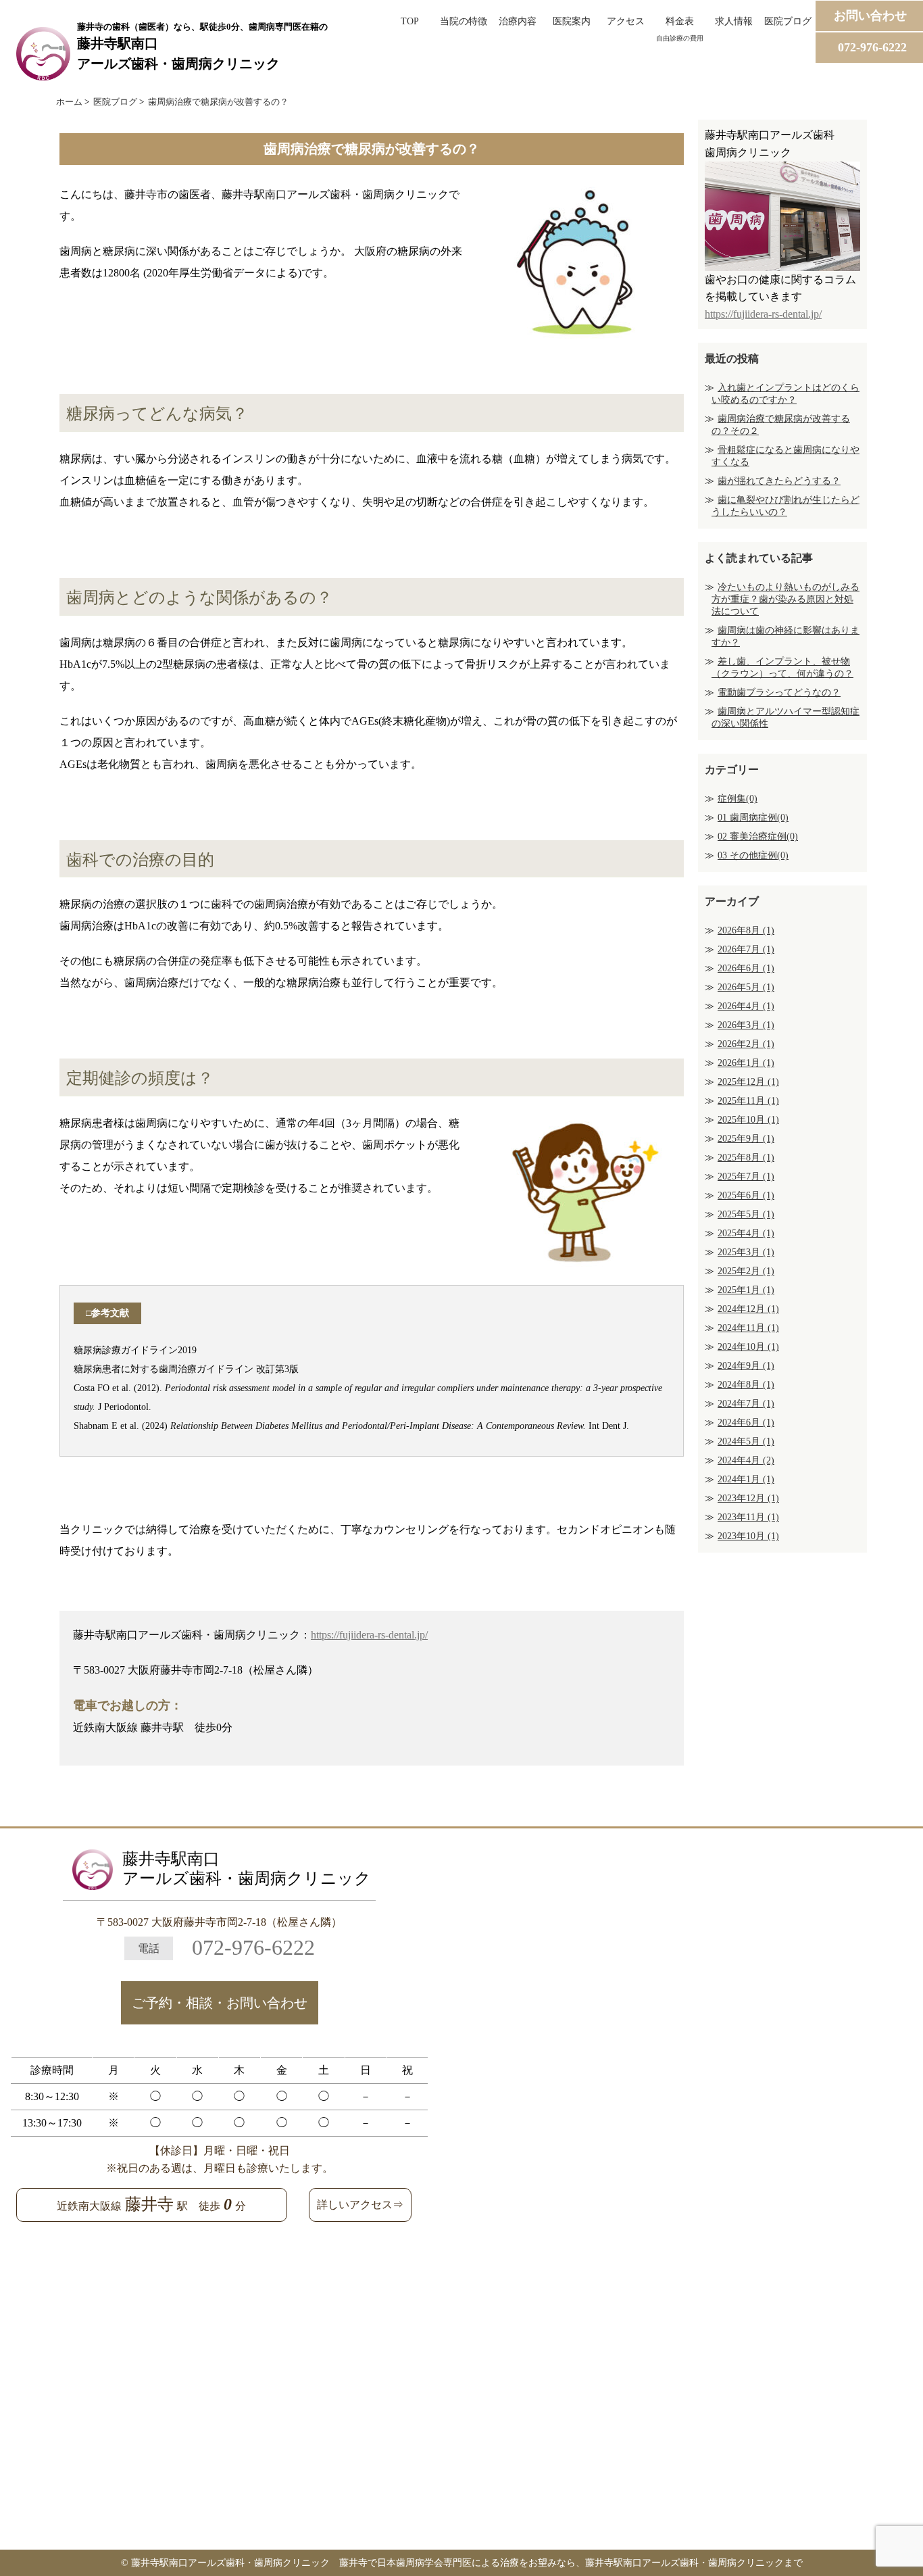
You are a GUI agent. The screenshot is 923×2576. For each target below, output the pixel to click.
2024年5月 (746, 1441)
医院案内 (572, 21)
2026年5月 (746, 987)
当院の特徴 (464, 21)
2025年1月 (746, 1290)
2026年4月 (746, 1006)
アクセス (626, 21)
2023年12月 (748, 1498)
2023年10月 (748, 1536)
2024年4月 (746, 1460)
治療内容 (518, 21)
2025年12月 (748, 1082)
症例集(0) (738, 799)
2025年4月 (746, 1233)
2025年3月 (746, 1252)
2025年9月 (746, 1139)
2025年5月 (746, 1214)
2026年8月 (746, 930)
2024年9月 (746, 1366)
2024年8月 (746, 1385)
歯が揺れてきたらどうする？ (779, 481)
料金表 (680, 28)
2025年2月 (746, 1271)
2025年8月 (746, 1158)
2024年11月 (748, 1328)
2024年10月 (748, 1347)
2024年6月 (746, 1423)
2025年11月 (748, 1101)
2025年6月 (746, 1195)
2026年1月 (746, 1063)
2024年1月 (746, 1479)
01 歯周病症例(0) (753, 818)
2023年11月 (748, 1517)
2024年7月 (746, 1404)
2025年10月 (748, 1120)
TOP (410, 21)
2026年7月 (746, 949)
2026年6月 (746, 968)
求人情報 (734, 21)
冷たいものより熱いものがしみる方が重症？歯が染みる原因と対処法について (785, 599)
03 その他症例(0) (753, 855)
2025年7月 (746, 1176)
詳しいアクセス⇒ (360, 2205)
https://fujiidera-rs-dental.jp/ (369, 1635)
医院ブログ (788, 21)
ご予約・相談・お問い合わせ (220, 2003)
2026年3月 (746, 1025)
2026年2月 (746, 1044)
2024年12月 (748, 1309)
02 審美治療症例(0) (758, 836)
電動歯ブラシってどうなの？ (779, 692)
